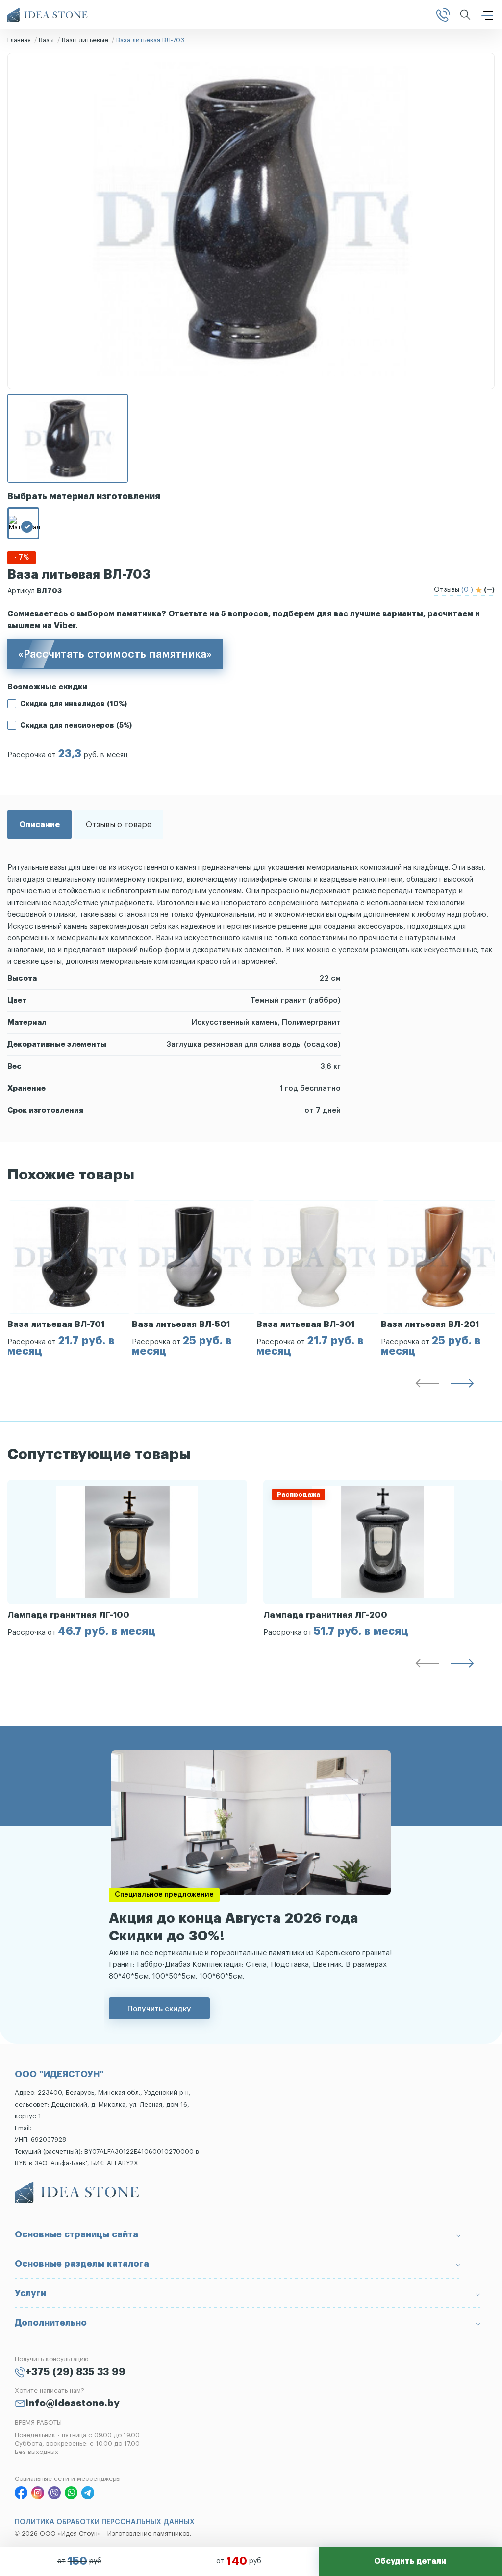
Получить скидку (159, 2008)
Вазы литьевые (85, 40)
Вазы (46, 40)
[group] (70, 1278)
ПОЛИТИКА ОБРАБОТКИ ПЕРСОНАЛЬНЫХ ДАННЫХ (105, 2522)
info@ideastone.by (73, 2404)
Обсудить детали (410, 2561)
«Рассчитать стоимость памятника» (115, 654)
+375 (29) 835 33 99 (75, 2372)
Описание (39, 825)
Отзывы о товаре (119, 825)
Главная (19, 40)
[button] (427, 1385)
